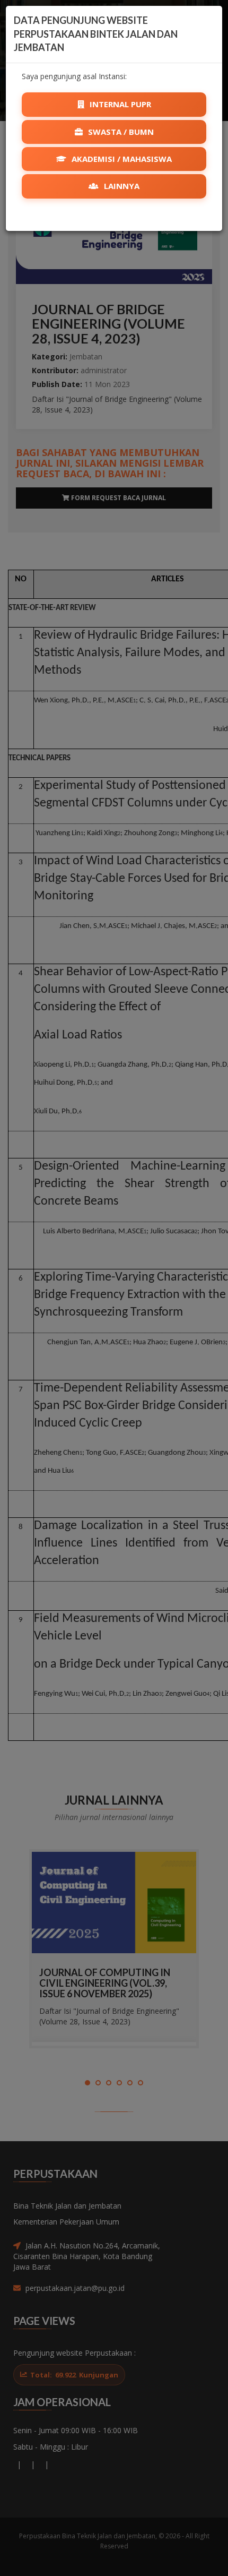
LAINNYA (121, 186)
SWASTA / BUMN (120, 132)
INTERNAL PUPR (119, 104)
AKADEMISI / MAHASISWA (121, 159)
